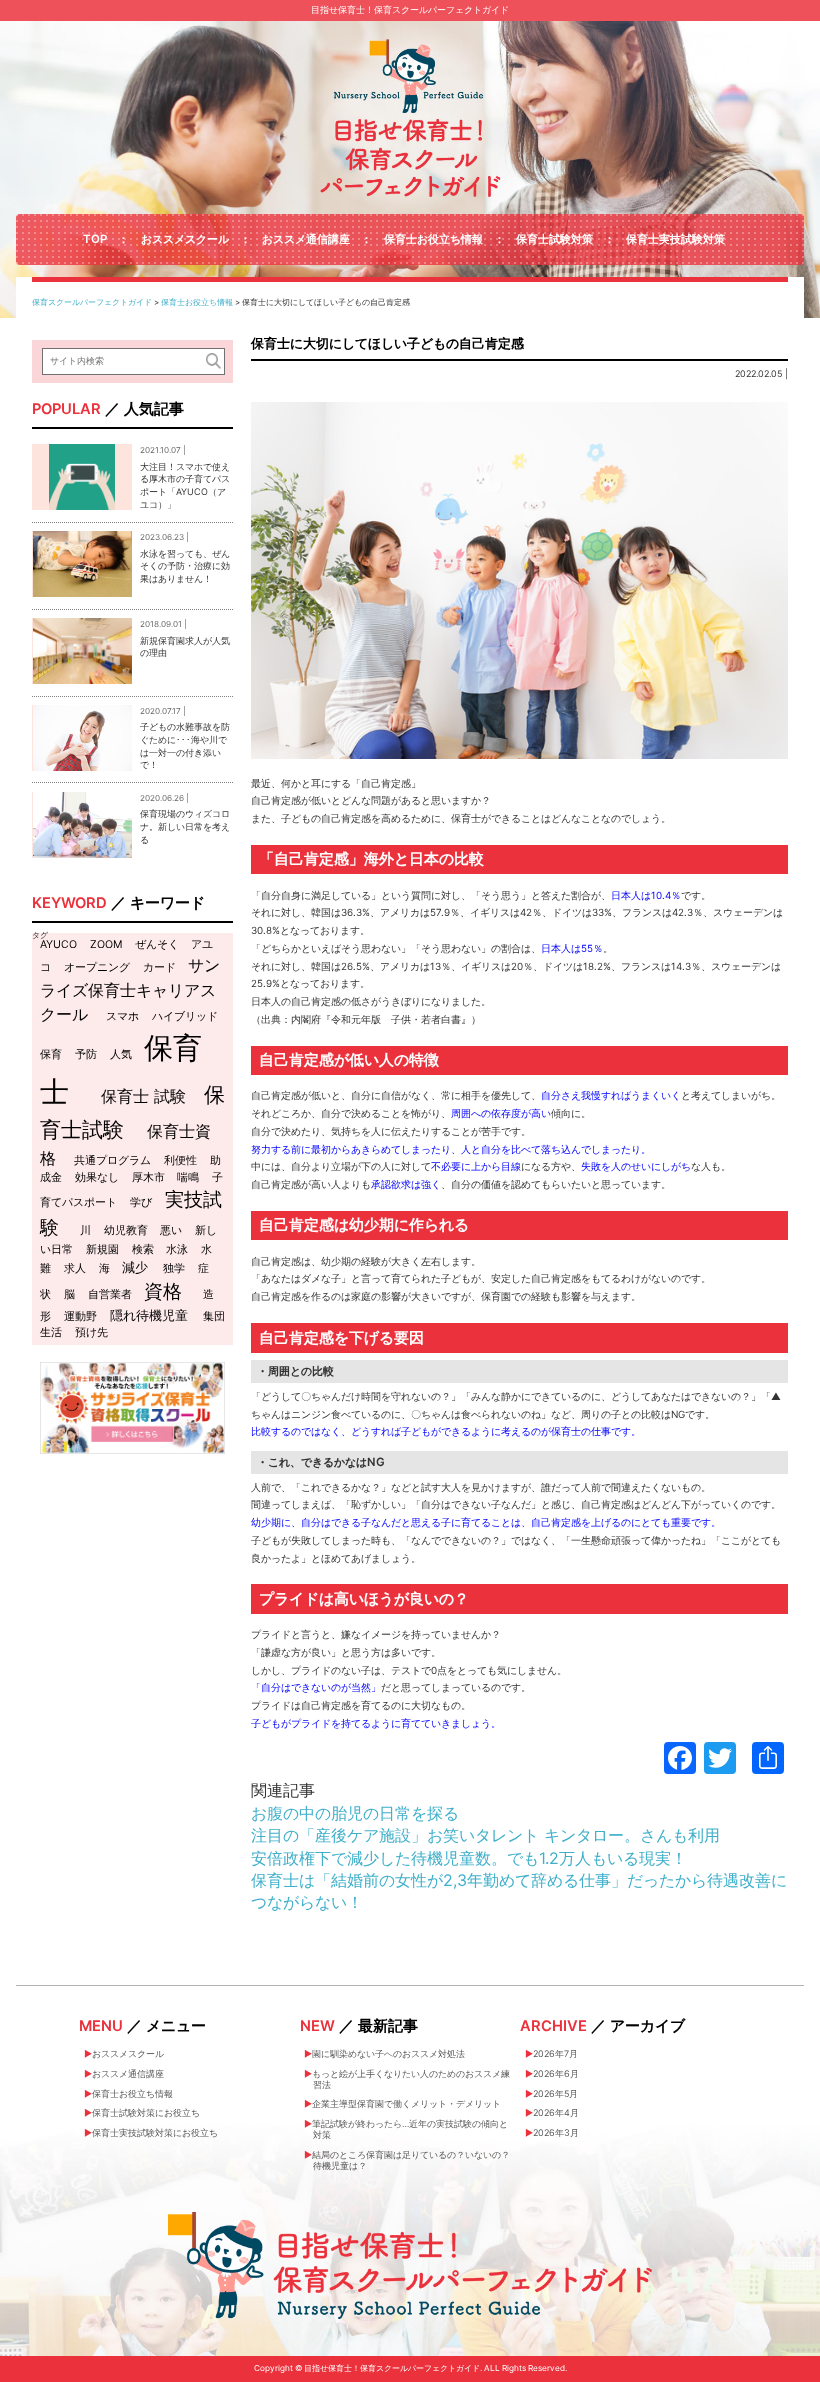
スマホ (122, 1016)
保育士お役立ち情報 (433, 239)
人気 (121, 1054)
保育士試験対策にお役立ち (146, 2112)
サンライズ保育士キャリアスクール (130, 989)
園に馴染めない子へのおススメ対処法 (388, 2053)
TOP (95, 239)
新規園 (102, 1249)
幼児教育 (126, 1230)
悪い (171, 1230)
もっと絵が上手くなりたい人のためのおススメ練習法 (411, 2079)
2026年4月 (556, 2112)
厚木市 (148, 1177)
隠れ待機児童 (149, 1315)
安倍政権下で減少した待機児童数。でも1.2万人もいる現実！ (469, 1858)
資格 (163, 1291)
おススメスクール (185, 239)
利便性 (180, 1160)
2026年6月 (556, 2073)
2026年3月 (556, 2132)
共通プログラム (112, 1160)
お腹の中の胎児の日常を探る (355, 1813)
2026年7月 (555, 2053)
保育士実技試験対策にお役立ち (155, 2132)
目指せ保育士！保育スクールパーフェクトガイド (410, 9)
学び (141, 1202)
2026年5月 (555, 2093)
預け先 (91, 1332)
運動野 (80, 1316)
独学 (174, 1268)
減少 (135, 1267)
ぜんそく (157, 944)
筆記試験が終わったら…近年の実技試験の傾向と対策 (410, 2129)
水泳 (177, 1249)
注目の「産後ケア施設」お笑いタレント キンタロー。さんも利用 (485, 1835)
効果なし (97, 1177)
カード (159, 967)
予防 (86, 1054)
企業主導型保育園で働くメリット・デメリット (406, 2103)
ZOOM (106, 944)
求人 (75, 1268)
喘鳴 (188, 1177)
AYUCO (58, 944)
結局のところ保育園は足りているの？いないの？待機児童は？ (411, 2160)
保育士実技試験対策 (675, 239)
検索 (143, 1249)
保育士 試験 (143, 1096)
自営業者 (110, 1294)
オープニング (97, 967)
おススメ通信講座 (306, 239)
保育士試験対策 (554, 239)
